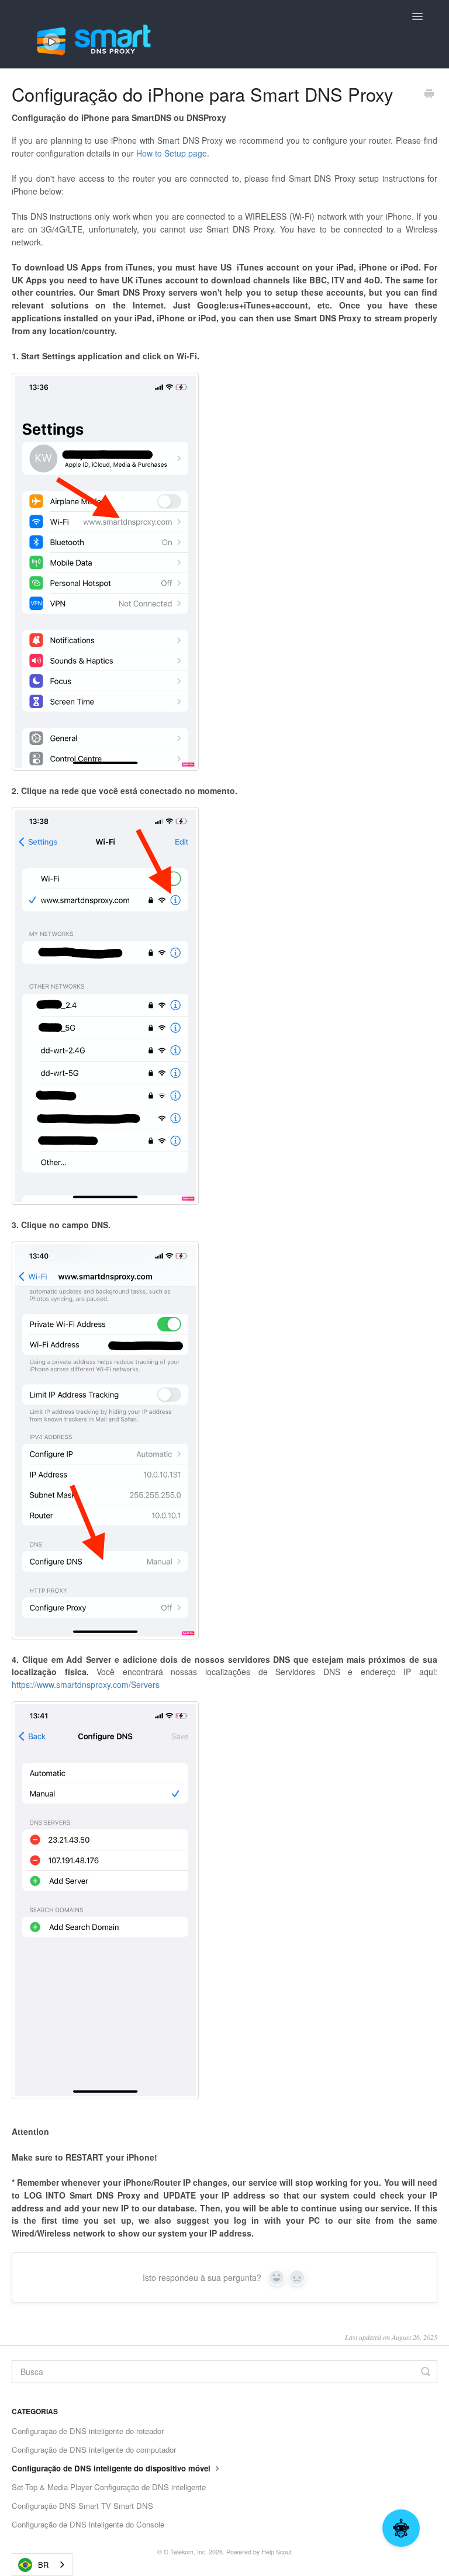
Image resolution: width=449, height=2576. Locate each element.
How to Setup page (172, 153)
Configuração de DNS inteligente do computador (94, 2450)
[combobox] (42, 2565)
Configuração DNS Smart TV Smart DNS (82, 2506)
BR (43, 2565)
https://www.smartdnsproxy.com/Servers (86, 1684)
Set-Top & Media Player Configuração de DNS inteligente (109, 2487)
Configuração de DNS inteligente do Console (88, 2524)
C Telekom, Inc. (185, 2552)
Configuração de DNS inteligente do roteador (88, 2431)
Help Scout (277, 2552)
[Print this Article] (429, 95)
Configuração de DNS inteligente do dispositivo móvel (112, 2468)
